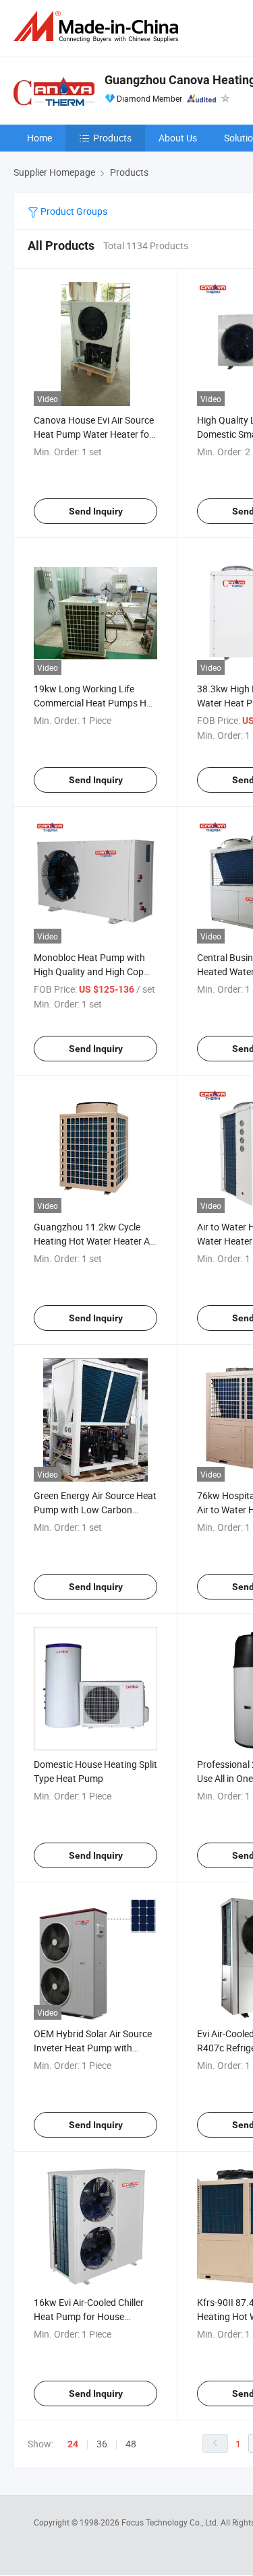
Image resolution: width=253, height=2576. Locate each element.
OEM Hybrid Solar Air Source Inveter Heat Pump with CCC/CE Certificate (93, 2048)
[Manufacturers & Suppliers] (99, 27)
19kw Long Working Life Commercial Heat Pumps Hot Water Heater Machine (94, 703)
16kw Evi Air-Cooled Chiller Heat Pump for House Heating (89, 2316)
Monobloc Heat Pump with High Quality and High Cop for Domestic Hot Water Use (91, 971)
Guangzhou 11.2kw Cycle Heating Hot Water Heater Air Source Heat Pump (94, 1241)
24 (73, 2444)
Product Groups (73, 211)
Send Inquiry (96, 511)
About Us (178, 138)
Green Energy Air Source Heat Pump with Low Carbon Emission (95, 1510)
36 (102, 2444)
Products (112, 138)
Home (39, 138)
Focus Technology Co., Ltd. (171, 2522)
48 (131, 2444)
